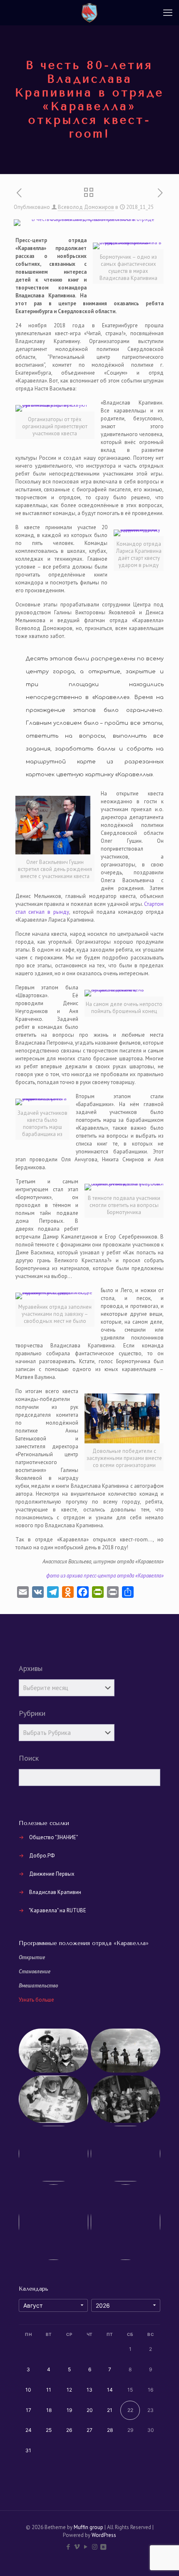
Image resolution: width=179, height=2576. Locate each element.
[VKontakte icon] (103, 2547)
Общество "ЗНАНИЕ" (53, 1837)
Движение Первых (52, 1874)
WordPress (104, 2535)
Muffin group (88, 2527)
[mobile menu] (168, 12)
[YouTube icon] (86, 2547)
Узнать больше (36, 2000)
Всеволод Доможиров (86, 207)
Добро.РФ (42, 1856)
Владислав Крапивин (55, 1892)
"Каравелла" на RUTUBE (57, 1910)
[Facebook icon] (68, 2547)
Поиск (29, 1758)
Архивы (31, 1668)
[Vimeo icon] (77, 2547)
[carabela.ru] (89, 12)
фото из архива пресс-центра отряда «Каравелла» (105, 1576)
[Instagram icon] (95, 2547)
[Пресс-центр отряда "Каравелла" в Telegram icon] (112, 2547)
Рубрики (32, 1713)
